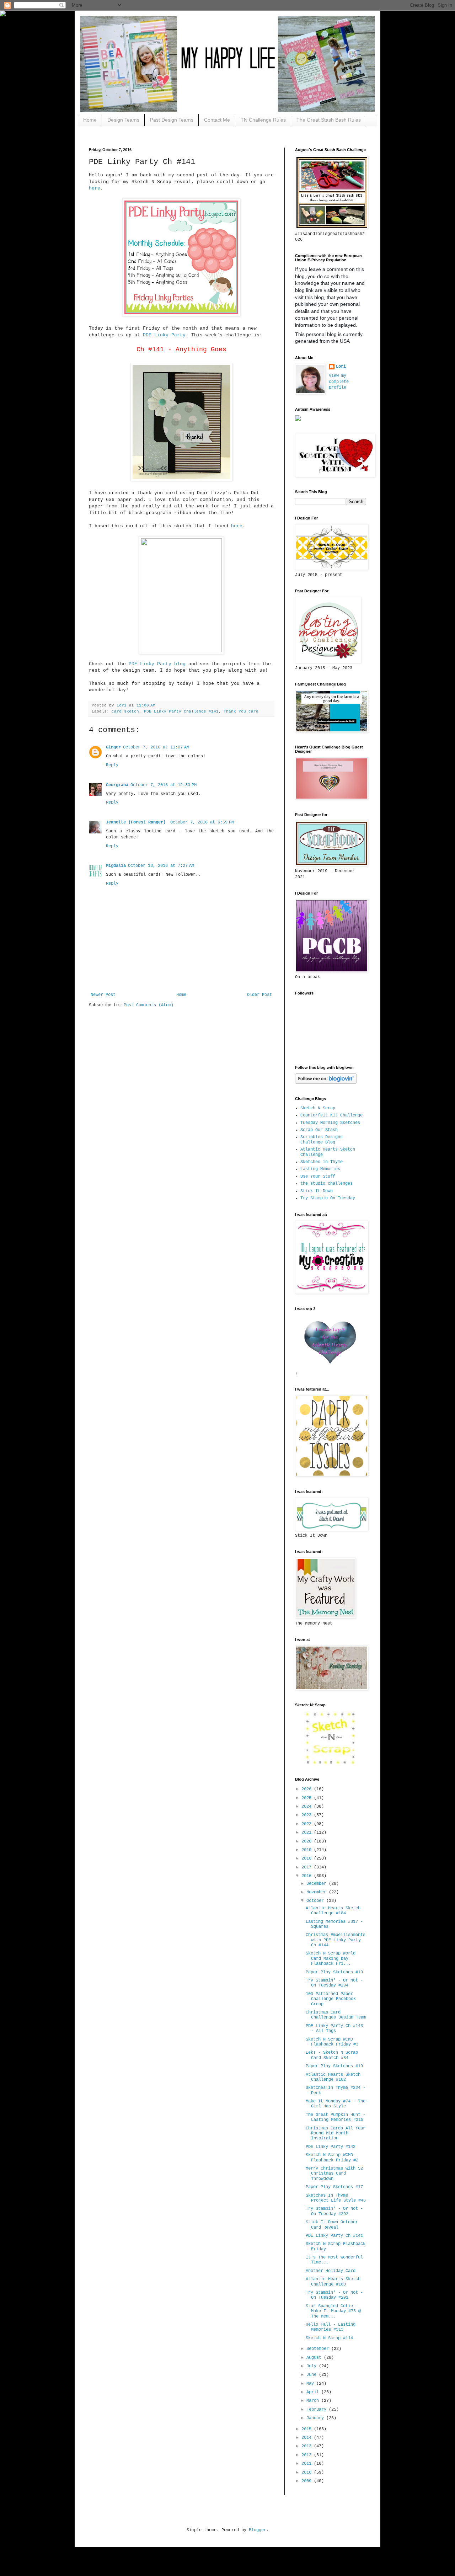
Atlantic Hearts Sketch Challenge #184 (333, 1911)
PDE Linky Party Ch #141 (334, 2236)
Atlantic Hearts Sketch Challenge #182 (333, 2077)
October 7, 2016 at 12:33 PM (164, 785)
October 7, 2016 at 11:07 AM (156, 747)
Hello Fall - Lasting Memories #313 (331, 2327)
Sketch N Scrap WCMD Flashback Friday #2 (332, 2158)
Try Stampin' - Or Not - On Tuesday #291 (334, 2295)
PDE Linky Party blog (159, 664)
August (315, 2358)
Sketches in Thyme (322, 1162)
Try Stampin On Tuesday (328, 1198)
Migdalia (116, 866)
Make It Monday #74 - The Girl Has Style (336, 2104)
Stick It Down (317, 1191)
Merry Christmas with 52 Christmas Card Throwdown (334, 2174)
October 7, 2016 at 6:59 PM (202, 822)
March (314, 2401)
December (318, 1884)
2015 (308, 2429)
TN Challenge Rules (263, 120)
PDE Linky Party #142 (331, 2147)
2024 (308, 1807)
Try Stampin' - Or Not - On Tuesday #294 (334, 1983)
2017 (308, 1867)
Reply (112, 765)
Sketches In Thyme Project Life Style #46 (336, 2198)
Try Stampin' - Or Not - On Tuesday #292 (334, 2211)
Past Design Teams (172, 120)
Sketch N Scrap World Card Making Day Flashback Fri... (331, 1959)
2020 (308, 1841)
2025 (308, 1798)
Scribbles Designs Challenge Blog (322, 1140)
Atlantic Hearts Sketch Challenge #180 (333, 2282)
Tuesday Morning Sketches (330, 1123)
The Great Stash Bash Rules (329, 120)
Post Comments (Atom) (149, 1005)
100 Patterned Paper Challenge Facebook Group (331, 1999)
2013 (308, 2446)
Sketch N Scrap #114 (329, 2338)
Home (90, 120)
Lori (341, 367)
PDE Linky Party (164, 335)
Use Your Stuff (318, 1177)
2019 (308, 1850)
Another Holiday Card (331, 2271)
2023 (308, 1815)
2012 (308, 2455)
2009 (308, 2481)
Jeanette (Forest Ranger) (137, 822)
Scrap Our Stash (319, 1130)
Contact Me (217, 120)
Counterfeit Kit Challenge (331, 1115)
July (313, 2366)
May (311, 2384)
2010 (308, 2473)
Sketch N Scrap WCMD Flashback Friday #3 (332, 2042)
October (316, 1901)
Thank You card (241, 711)
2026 (308, 1789)
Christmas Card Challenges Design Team (336, 2015)
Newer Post (103, 995)
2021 (308, 1833)
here (95, 188)
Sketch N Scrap (318, 1108)
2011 (308, 2464)
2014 (308, 2438)
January (316, 2418)
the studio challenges (326, 1184)
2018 (308, 1858)
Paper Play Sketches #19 (334, 1972)
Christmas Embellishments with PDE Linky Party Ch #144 (336, 1940)
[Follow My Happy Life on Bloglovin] (326, 1083)
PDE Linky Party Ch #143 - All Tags (334, 2028)
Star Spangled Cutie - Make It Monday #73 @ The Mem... (333, 2311)
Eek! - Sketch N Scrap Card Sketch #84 (332, 2055)
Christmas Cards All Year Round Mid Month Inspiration (336, 2134)
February (318, 2410)
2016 (308, 1876)
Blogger (258, 2530)
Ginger (113, 747)
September (319, 2349)
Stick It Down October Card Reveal (332, 2225)
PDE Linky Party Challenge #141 (181, 711)
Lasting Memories (320, 1169)
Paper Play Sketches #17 (334, 2187)
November (318, 1892)
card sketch (125, 711)
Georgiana (117, 785)
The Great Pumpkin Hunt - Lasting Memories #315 (336, 2117)
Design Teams (123, 120)
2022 (308, 1824)
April (314, 2392)
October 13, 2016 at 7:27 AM (161, 866)
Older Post (259, 995)
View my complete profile (339, 382)
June (313, 2375)
